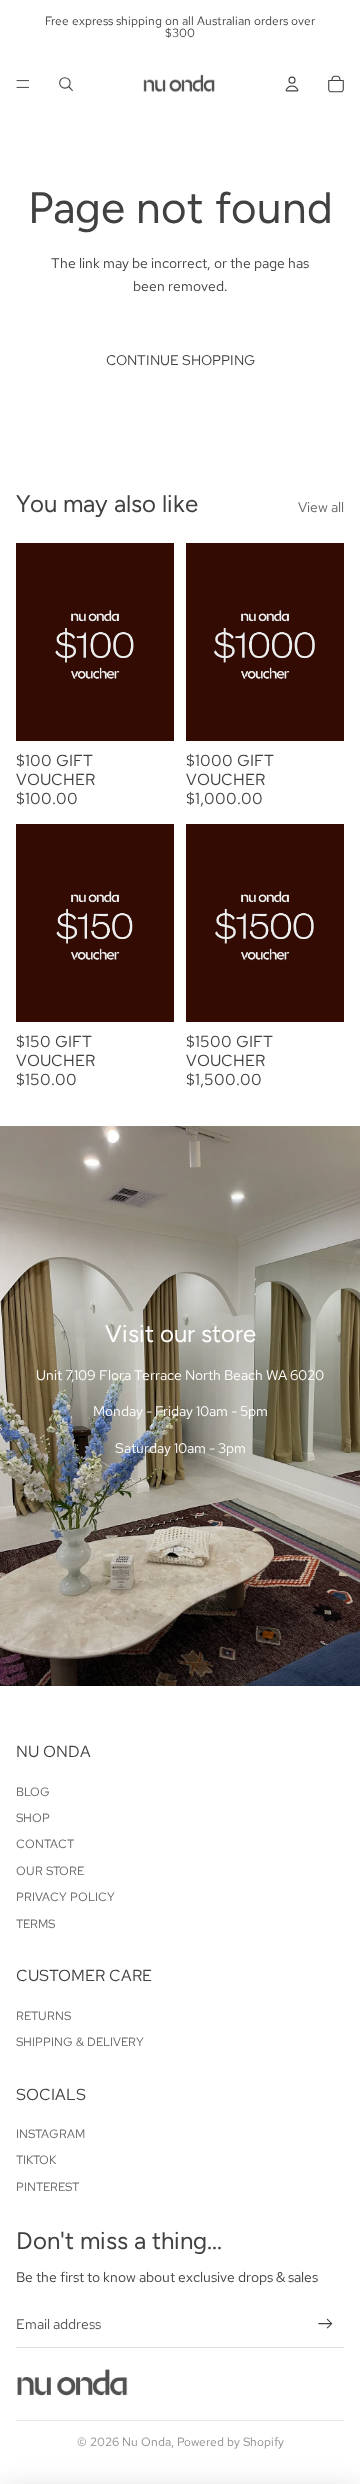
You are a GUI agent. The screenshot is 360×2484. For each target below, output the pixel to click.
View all (321, 507)
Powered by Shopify (230, 2442)
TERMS (35, 1924)
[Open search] (66, 84)
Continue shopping (180, 360)
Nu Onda (146, 2442)
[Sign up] (325, 2323)
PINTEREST (47, 2187)
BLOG (33, 1792)
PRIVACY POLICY (65, 1897)
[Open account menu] (292, 84)
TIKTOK (36, 2160)
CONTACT (45, 1844)
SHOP (33, 1818)
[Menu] (23, 84)
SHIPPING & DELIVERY (80, 2042)
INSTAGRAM (50, 2134)
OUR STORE (50, 1871)
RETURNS (43, 2016)
